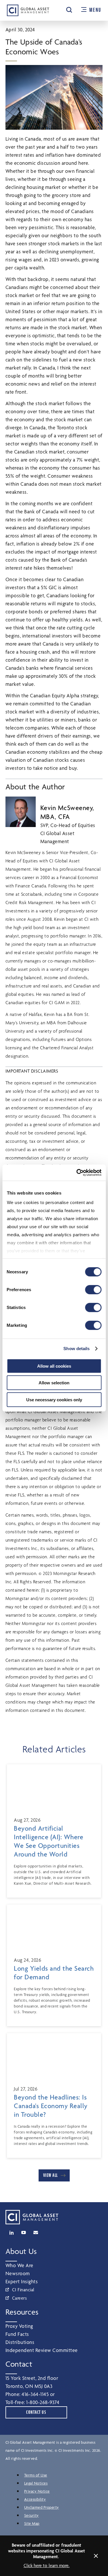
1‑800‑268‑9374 (43, 2402)
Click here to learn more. (47, 2566)
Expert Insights (22, 2281)
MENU (95, 10)
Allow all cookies (54, 1366)
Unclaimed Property (42, 2507)
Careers (20, 2298)
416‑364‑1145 (35, 2394)
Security (32, 2515)
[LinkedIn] (12, 2233)
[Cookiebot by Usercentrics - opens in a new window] (77, 1173)
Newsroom (18, 2273)
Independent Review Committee (42, 2350)
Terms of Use (36, 2475)
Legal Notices (36, 2483)
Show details (76, 1349)
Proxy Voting (19, 2326)
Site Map (32, 2523)
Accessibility (35, 2499)
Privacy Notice (37, 2491)
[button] (69, 10)
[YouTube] (24, 2233)
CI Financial (23, 2290)
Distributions (20, 2342)
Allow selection (54, 1383)
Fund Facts (17, 2334)
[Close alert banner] (96, 2556)
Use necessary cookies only (54, 1399)
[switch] (93, 1289)
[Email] (36, 2233)
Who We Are (19, 2265)
